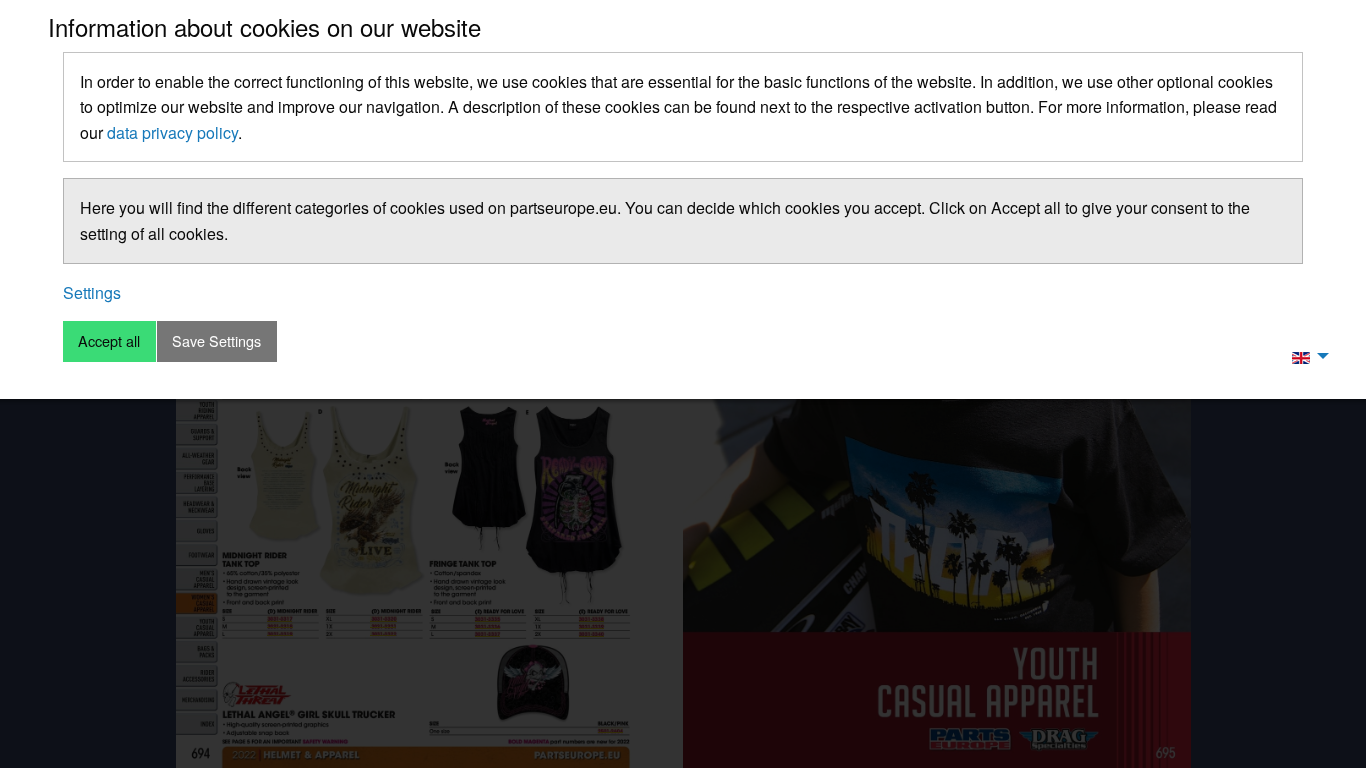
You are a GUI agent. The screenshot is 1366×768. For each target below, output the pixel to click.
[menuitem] (1305, 356)
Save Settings (216, 340)
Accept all (109, 340)
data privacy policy (172, 132)
